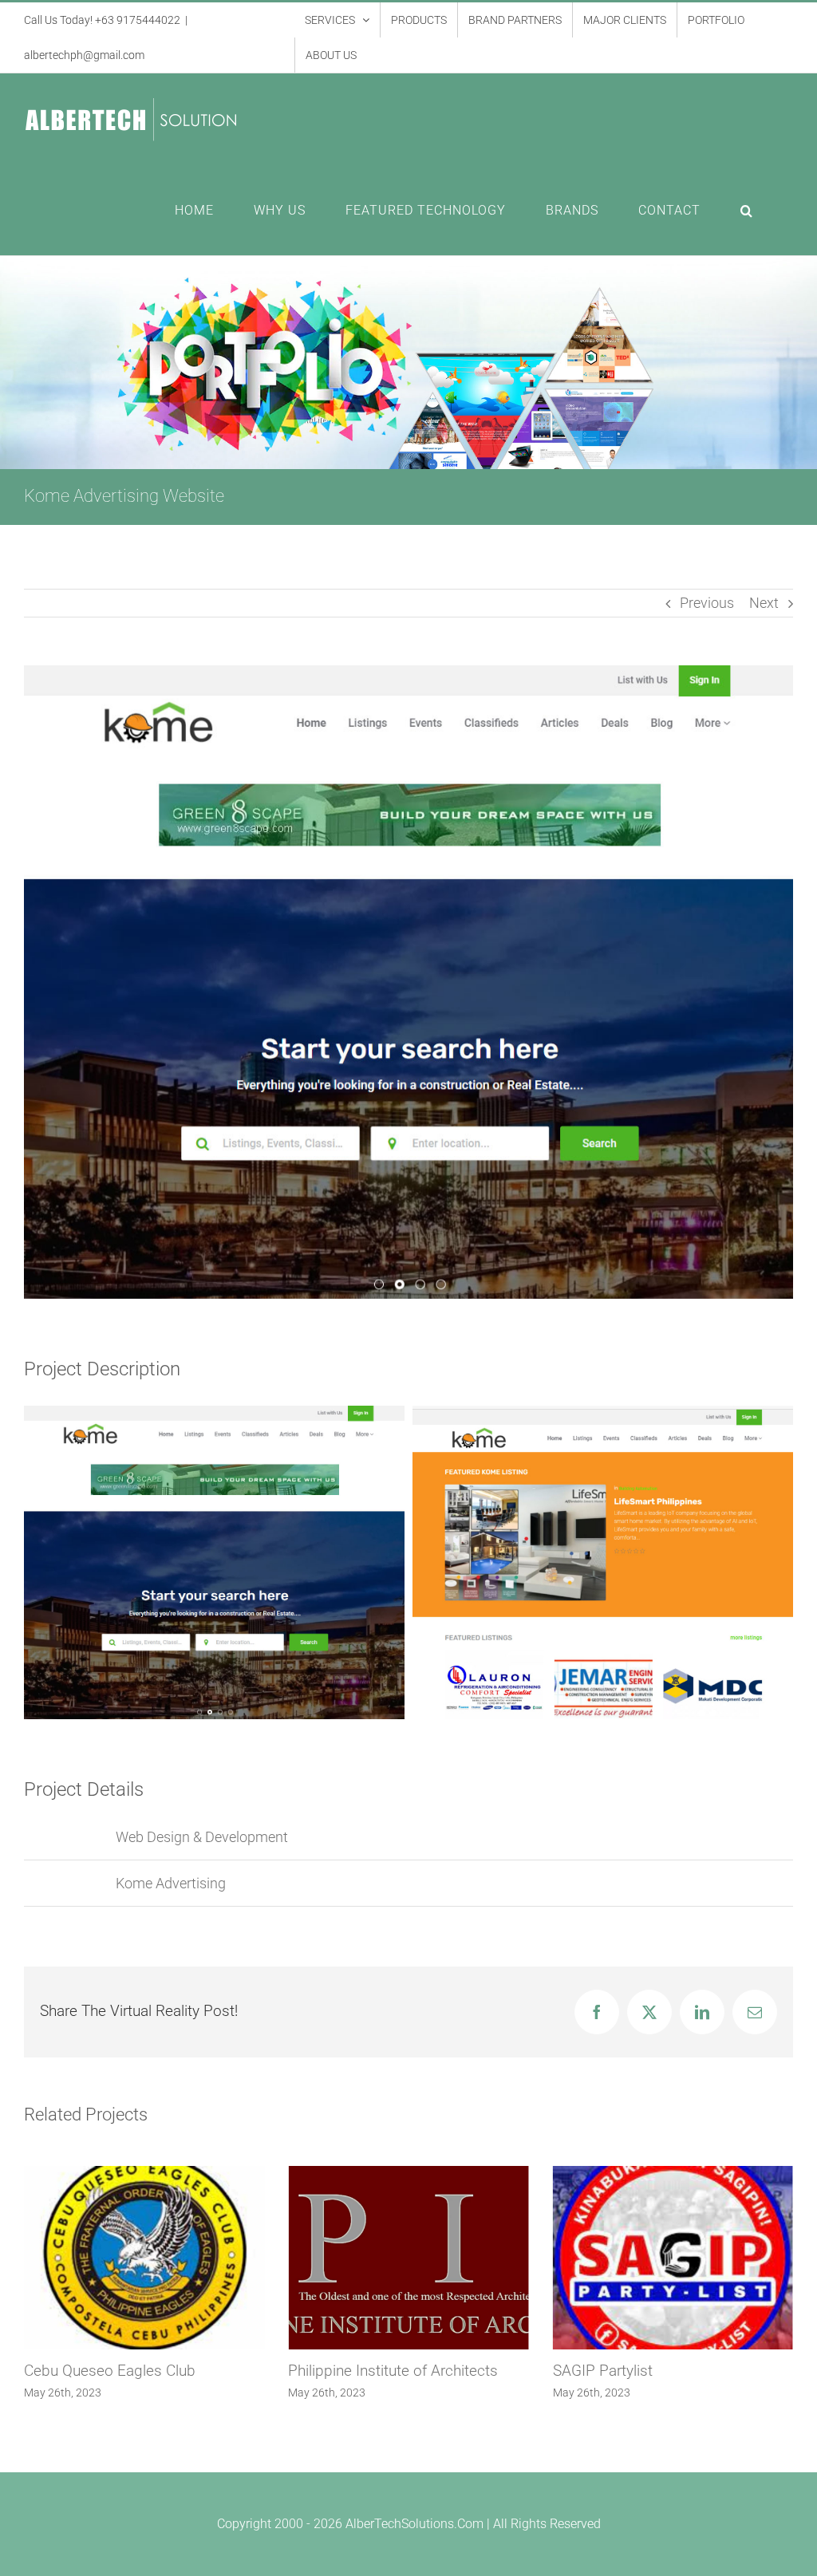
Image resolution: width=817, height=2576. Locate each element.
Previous (707, 603)
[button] (747, 211)
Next (764, 603)
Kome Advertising (171, 1883)
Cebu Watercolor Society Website (664, 2371)
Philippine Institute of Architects (129, 2371)
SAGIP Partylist (338, 2371)
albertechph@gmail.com (84, 55)
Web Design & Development (202, 1837)
